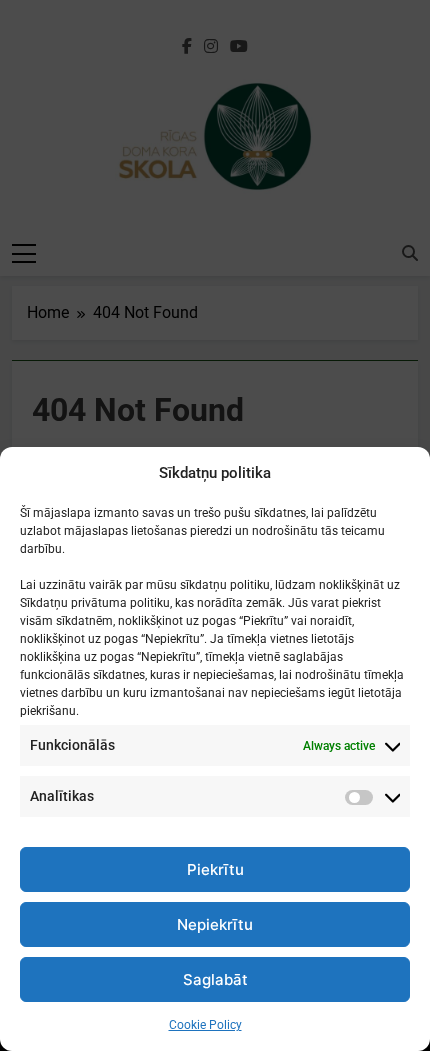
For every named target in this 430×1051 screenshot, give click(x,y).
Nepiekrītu (215, 924)
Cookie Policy (205, 1025)
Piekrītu (215, 869)
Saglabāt (215, 979)
